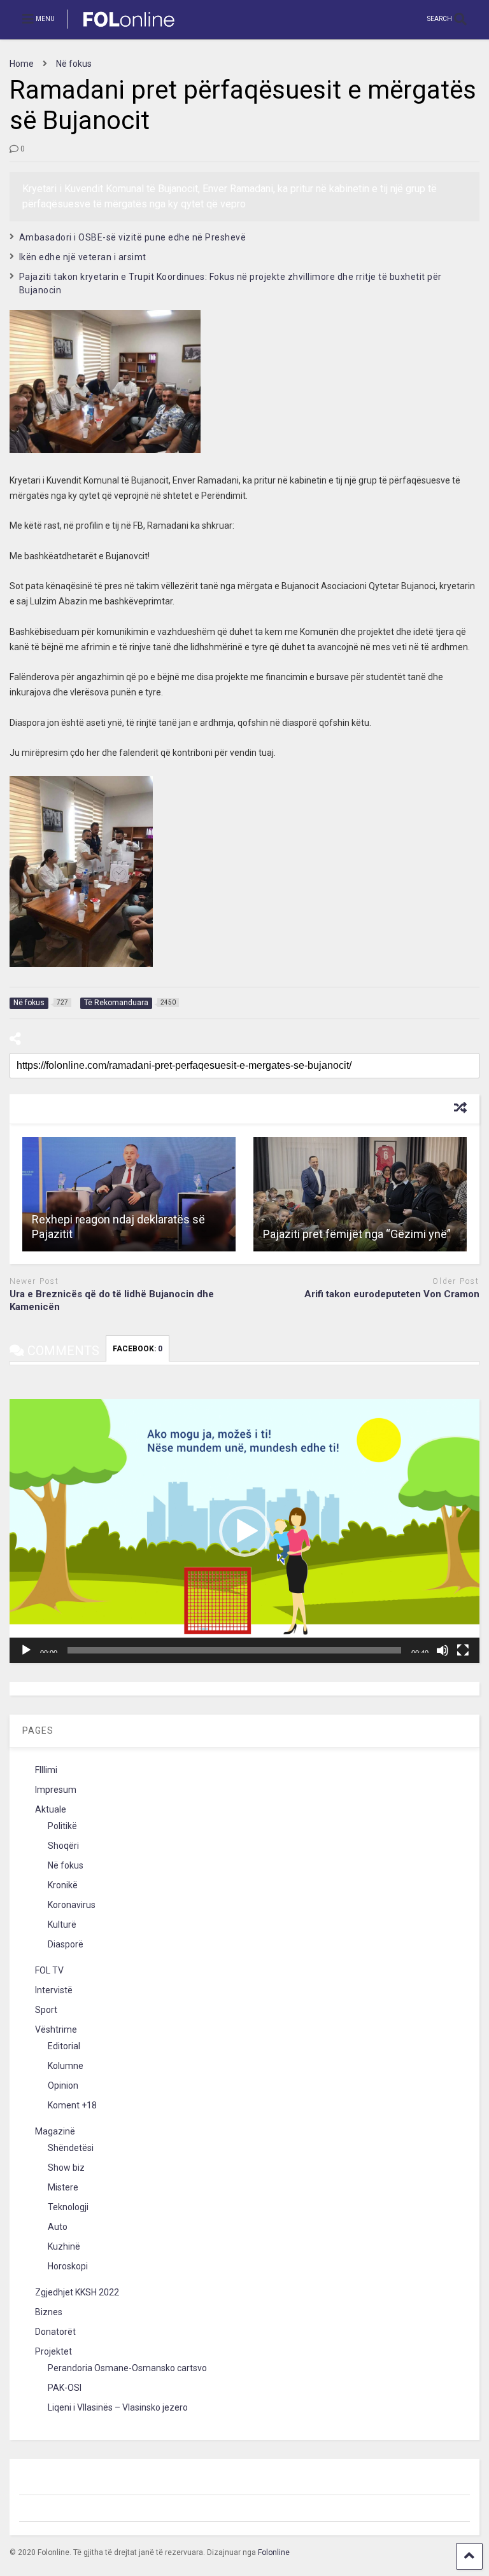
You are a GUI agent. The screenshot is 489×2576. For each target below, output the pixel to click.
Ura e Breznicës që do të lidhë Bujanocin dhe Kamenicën (112, 1300)
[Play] (26, 1650)
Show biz (66, 2168)
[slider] (234, 1650)
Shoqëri (63, 1846)
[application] (244, 1531)
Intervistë (54, 1990)
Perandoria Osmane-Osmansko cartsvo (127, 2368)
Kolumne (66, 2066)
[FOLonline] (122, 29)
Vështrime (56, 2029)
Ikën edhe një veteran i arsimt (83, 257)
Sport (46, 2010)
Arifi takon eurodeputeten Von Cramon (392, 1294)
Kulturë (62, 1925)
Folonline (274, 2552)
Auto (58, 2227)
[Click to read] (129, 1194)
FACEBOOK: (138, 1349)
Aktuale (51, 1809)
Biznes (49, 2312)
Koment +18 (72, 2105)
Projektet (53, 2351)
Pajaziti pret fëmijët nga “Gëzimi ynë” (357, 1234)
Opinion (63, 2085)
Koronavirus (72, 1905)
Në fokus (66, 1865)
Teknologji (68, 2207)
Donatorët (55, 2332)
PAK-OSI (65, 2388)
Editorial (64, 2046)
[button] (244, 1531)
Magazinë (55, 2131)
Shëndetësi (71, 2148)
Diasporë (66, 1944)
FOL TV (49, 1970)
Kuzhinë (64, 2246)
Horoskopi (68, 2266)
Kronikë (63, 1885)
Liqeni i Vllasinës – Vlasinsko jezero (118, 2407)
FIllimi (46, 1770)
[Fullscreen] (463, 1650)
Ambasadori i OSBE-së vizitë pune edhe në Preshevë (133, 237)
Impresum (56, 1790)
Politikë (62, 1826)
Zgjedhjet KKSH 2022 (77, 2292)
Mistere (63, 2187)
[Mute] (443, 1650)
